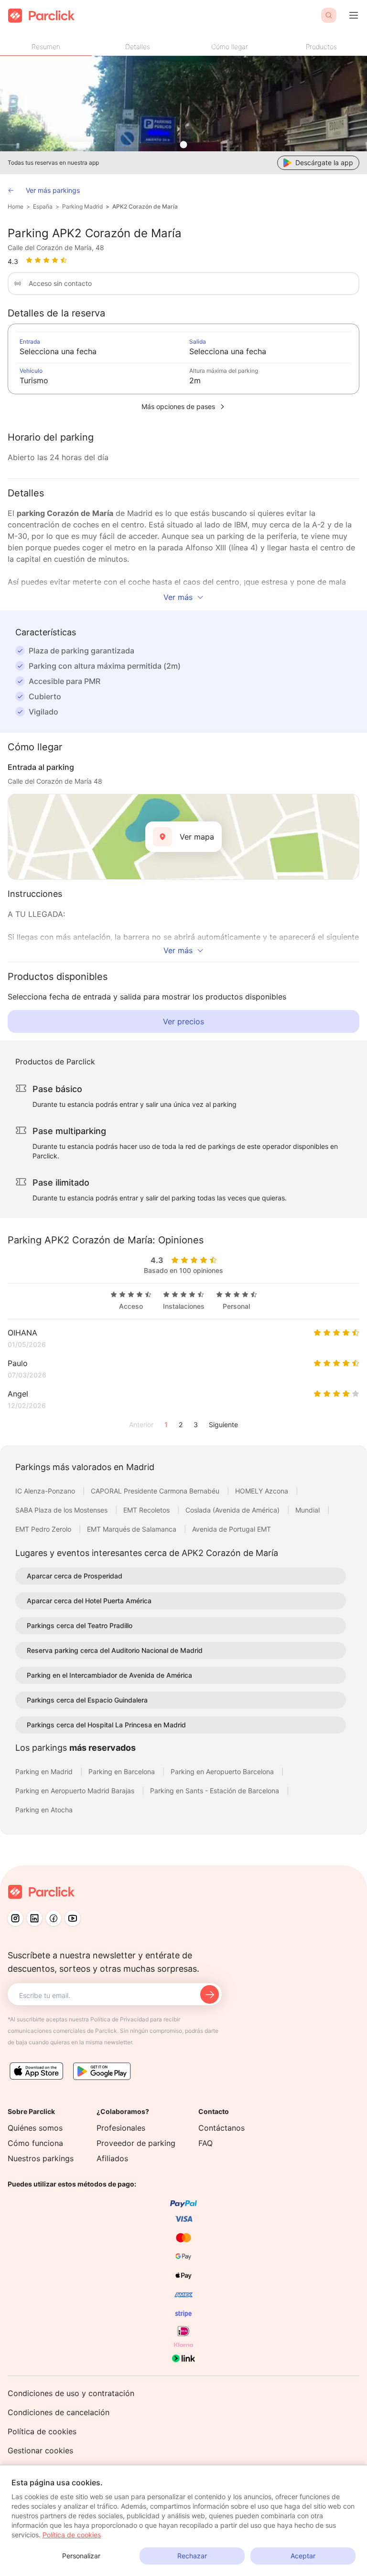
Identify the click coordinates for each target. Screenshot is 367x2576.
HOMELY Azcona (263, 1491)
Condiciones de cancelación (59, 2412)
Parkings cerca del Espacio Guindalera (87, 1700)
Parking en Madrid (45, 1772)
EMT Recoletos (147, 1510)
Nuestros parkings (41, 2158)
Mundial (308, 1510)
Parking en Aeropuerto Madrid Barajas (76, 1791)
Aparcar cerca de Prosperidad (75, 1576)
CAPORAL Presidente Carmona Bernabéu (156, 1491)
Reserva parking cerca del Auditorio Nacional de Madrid (115, 1650)
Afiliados (112, 2158)
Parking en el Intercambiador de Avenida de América (109, 1675)
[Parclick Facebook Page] (54, 1918)
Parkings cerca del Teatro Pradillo (80, 1625)
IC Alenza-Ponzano (46, 1491)
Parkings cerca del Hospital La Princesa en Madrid (106, 1725)
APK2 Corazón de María (145, 206)
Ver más (178, 597)
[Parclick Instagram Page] (15, 1918)
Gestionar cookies (40, 2450)
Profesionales (121, 2128)
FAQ (205, 2143)
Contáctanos (221, 2128)
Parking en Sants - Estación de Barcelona (216, 1791)
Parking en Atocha (44, 1810)
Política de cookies (42, 2431)
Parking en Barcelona (123, 1772)
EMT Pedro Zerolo (44, 1529)
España (43, 206)
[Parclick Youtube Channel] (73, 1918)
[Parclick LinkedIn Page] (34, 1918)
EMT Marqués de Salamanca (133, 1529)
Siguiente (223, 1425)
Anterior (141, 1425)
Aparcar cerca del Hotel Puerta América (89, 1601)
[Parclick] (41, 16)
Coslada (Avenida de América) (233, 1510)
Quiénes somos (35, 2128)
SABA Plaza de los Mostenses (62, 1510)
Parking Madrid (82, 206)
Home (16, 206)
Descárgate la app (324, 163)
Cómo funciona (35, 2143)
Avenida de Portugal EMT (232, 1529)
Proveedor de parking (136, 2143)
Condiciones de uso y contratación (71, 2393)
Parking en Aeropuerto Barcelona (223, 1772)
